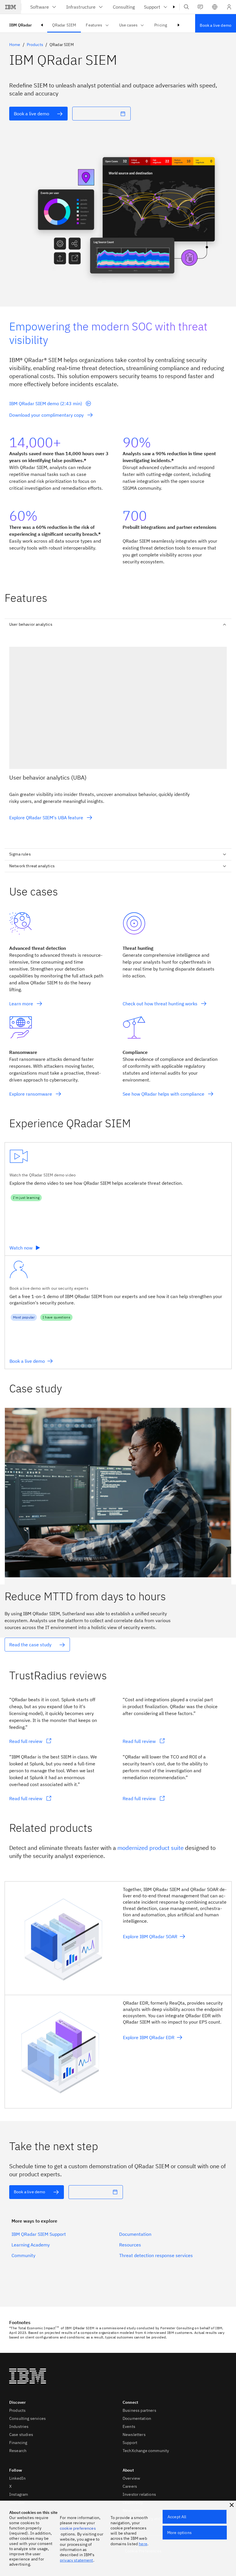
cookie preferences (78, 2528)
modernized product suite (151, 1848)
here (143, 2544)
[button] (215, 7)
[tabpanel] (118, 737)
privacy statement (77, 2560)
